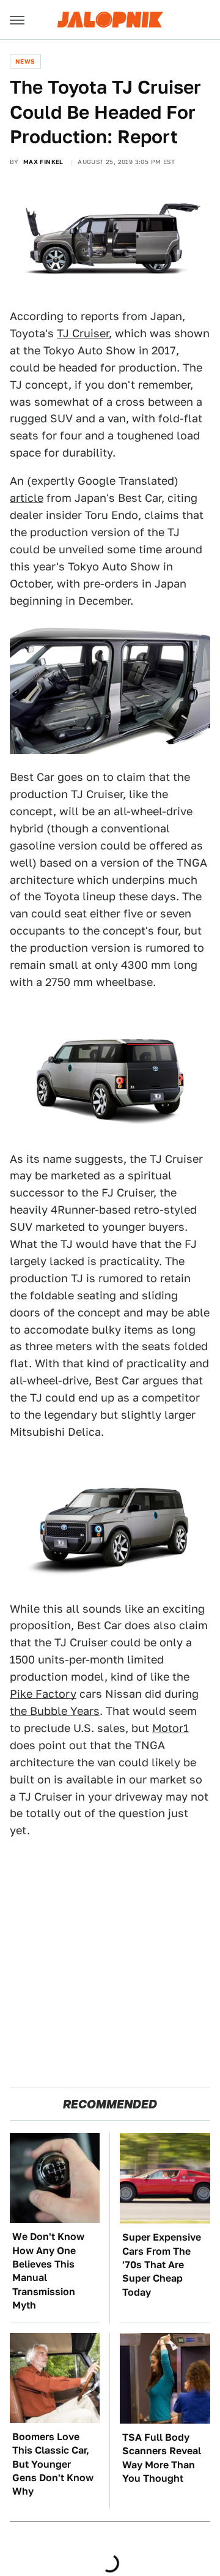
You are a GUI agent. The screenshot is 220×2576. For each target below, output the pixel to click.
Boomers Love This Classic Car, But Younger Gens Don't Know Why (53, 2464)
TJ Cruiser (83, 333)
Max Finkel (43, 162)
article (27, 498)
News (25, 61)
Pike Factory (43, 1694)
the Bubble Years (55, 1711)
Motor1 (170, 1728)
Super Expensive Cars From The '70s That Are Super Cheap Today (162, 2265)
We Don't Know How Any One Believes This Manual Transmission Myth (48, 2271)
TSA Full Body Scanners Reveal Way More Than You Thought (162, 2458)
